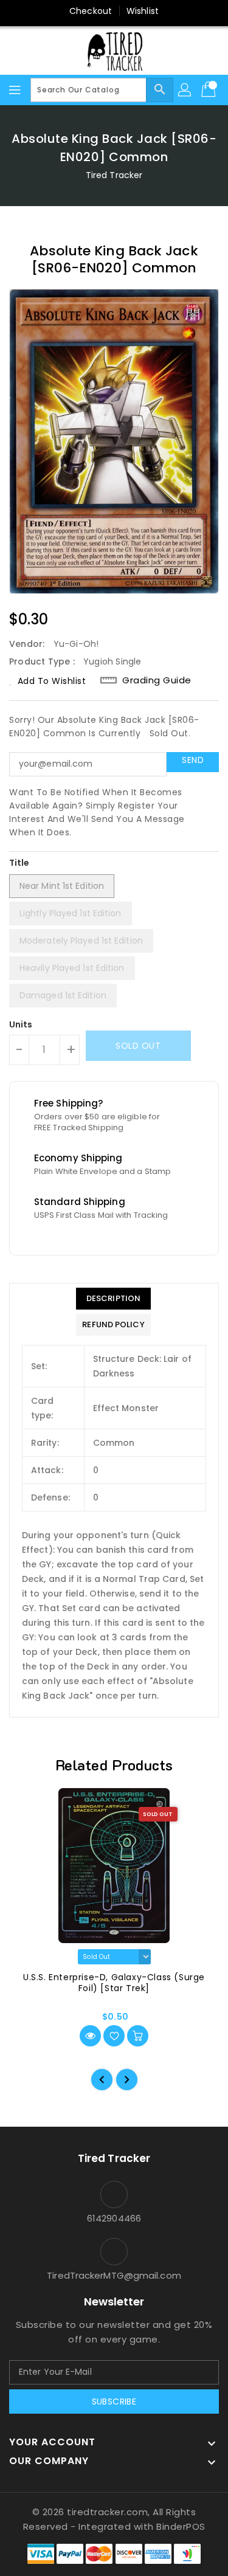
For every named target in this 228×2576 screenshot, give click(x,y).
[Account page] (185, 90)
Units (21, 1024)
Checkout (91, 11)
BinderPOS (181, 2526)
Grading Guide (157, 680)
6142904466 (114, 2218)
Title (19, 863)
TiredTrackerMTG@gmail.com (114, 2275)
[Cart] (210, 90)
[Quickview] (90, 2036)
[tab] (113, 1299)
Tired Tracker (114, 175)
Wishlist (143, 11)
